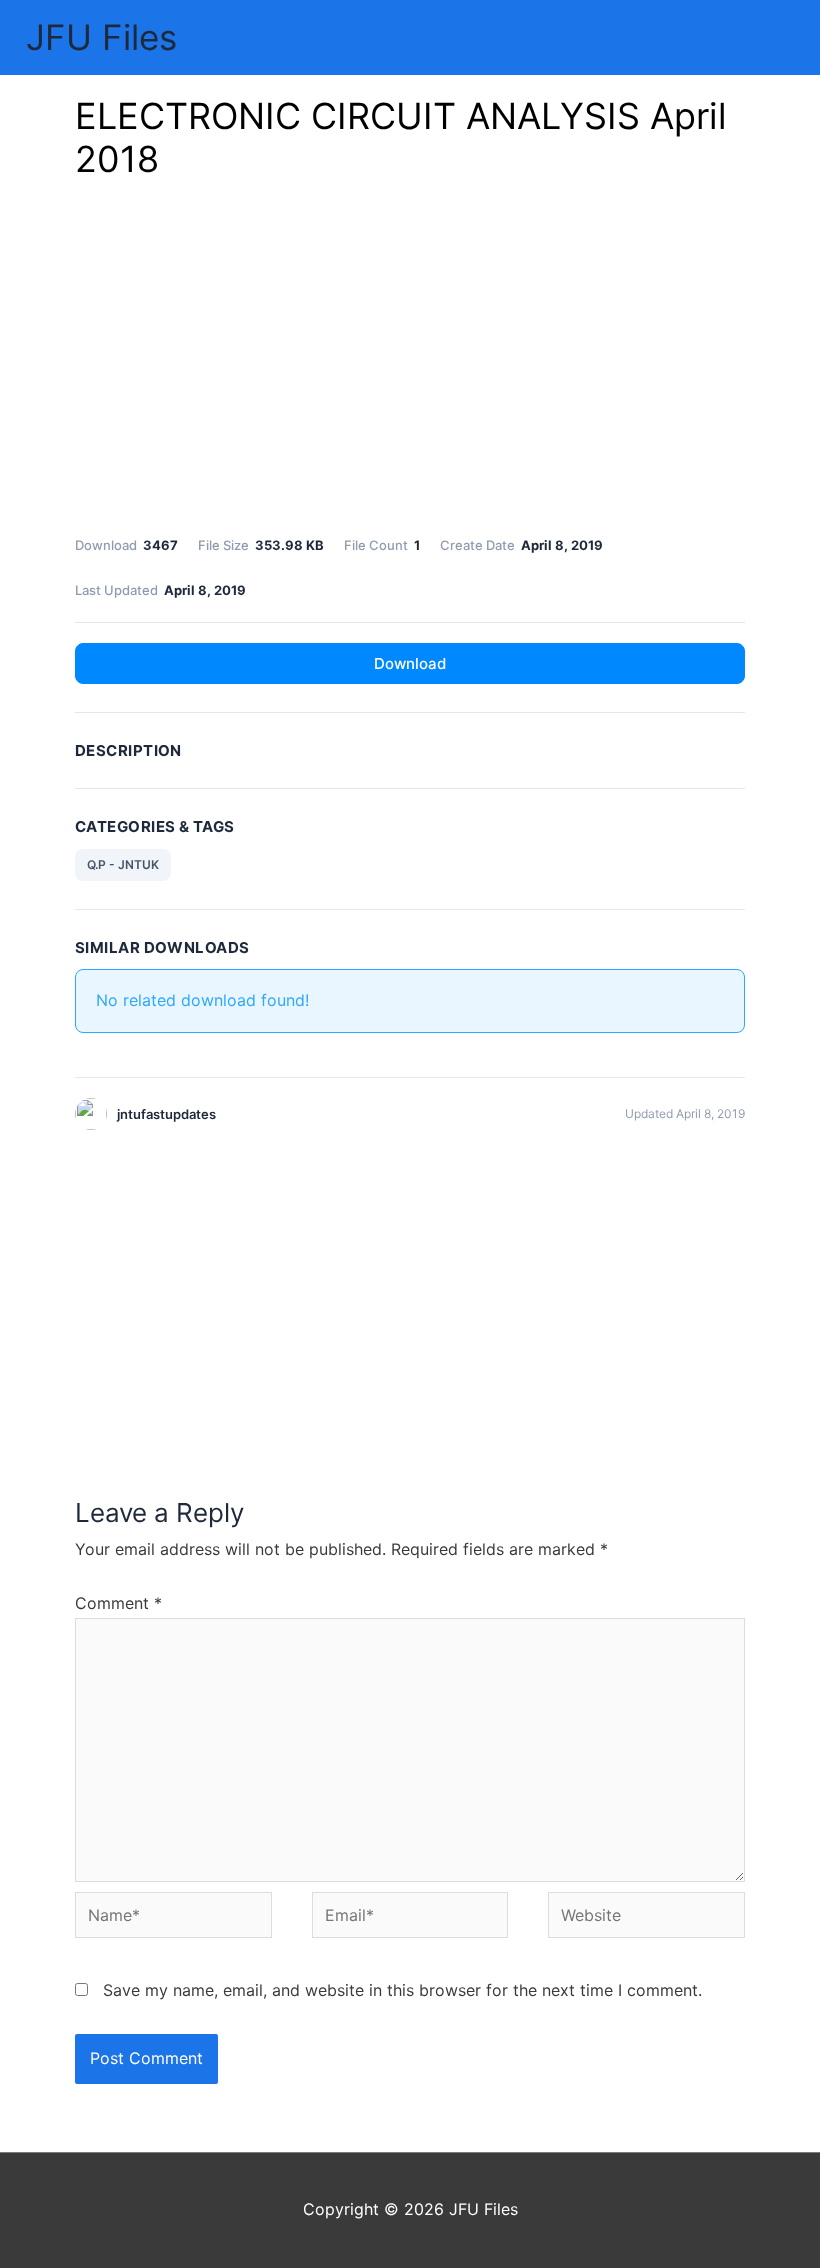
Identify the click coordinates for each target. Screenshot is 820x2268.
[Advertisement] (410, 363)
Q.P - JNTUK (123, 864)
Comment (118, 1603)
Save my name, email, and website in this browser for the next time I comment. (402, 1990)
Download (410, 663)
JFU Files (101, 37)
